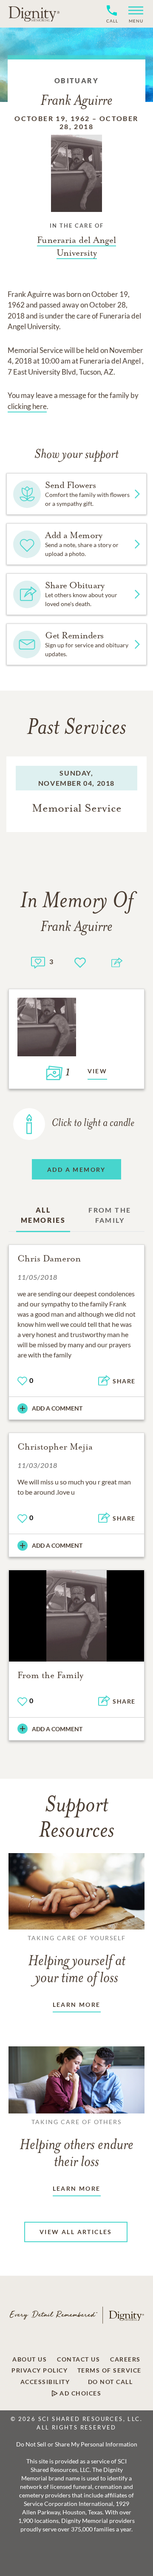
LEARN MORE (77, 2005)
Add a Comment (57, 1408)
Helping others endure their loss (76, 2144)
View (98, 1071)
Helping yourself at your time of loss (77, 1960)
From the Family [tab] (110, 1215)
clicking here (27, 406)
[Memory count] (38, 961)
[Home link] (34, 14)
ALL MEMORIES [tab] (43, 1215)
